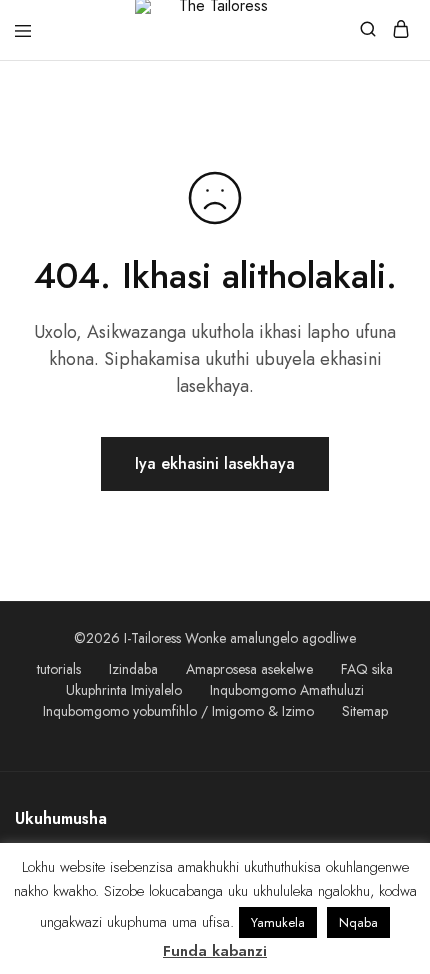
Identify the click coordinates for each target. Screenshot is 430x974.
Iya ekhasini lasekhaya (215, 463)
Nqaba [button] (358, 922)
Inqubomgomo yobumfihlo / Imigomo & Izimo (178, 711)
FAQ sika (367, 669)
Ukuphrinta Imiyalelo (124, 690)
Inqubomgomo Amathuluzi (287, 690)
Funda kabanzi (215, 951)
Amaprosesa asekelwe (249, 669)
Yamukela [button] (278, 922)
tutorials (59, 669)
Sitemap (365, 711)
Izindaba (133, 669)
